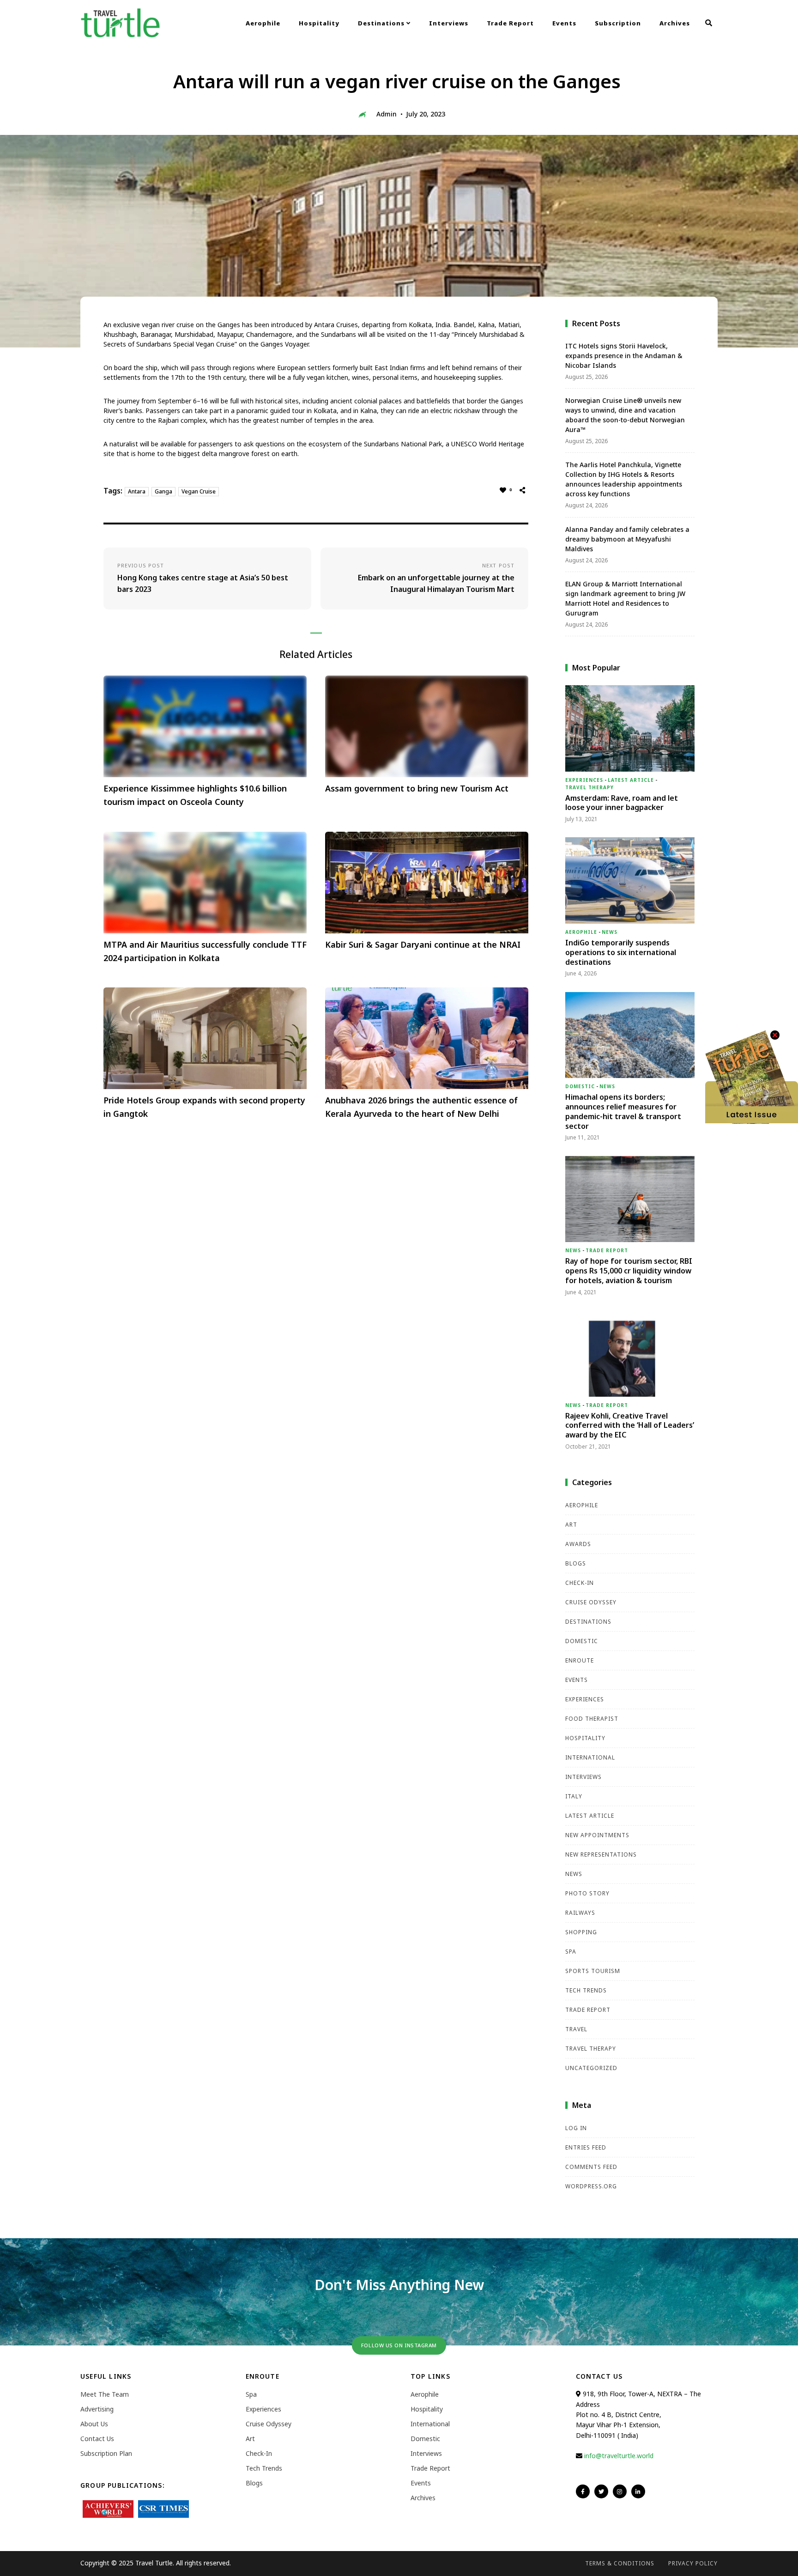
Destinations (382, 23)
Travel (576, 2029)
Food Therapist (592, 1719)
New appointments (597, 1835)
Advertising (97, 2409)
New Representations (601, 1854)
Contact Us (97, 2439)
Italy (574, 1796)
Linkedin (638, 2491)
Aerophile (263, 23)
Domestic (580, 1086)
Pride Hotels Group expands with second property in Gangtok (204, 1107)
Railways (580, 1913)
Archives (675, 23)
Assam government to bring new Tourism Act (417, 788)
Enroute (580, 1660)
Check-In (580, 1583)
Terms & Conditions (620, 2563)
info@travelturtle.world (619, 2456)
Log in (576, 2128)
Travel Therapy (589, 787)
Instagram (620, 2491)
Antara (137, 491)
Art (571, 1525)
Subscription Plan (106, 2453)
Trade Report (510, 23)
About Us (94, 2424)
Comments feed (591, 2167)
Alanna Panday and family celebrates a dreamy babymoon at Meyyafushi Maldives (627, 539)
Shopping (581, 1932)
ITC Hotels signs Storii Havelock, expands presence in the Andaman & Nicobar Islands (624, 356)
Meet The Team (105, 2394)
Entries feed (586, 2147)
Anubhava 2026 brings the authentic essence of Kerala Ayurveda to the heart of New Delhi (421, 1107)
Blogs (576, 1563)
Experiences (584, 780)
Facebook (583, 2491)
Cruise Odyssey (591, 1602)
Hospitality (319, 23)
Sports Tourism (593, 1971)
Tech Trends (586, 1990)
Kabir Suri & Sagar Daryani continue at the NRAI (423, 944)
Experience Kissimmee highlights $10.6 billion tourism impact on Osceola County (195, 795)
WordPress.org (591, 2186)
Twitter (601, 2491)
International (590, 1757)
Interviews (449, 23)
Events (564, 23)
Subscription (618, 23)
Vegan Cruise (199, 491)
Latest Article (631, 780)
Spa (571, 1952)
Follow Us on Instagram (399, 2345)
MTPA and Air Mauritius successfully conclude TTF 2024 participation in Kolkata (205, 951)
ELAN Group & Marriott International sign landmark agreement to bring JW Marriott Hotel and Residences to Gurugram (625, 598)
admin (387, 114)
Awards (578, 1544)
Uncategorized (591, 2068)
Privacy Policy (693, 2563)
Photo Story (587, 1893)
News (610, 932)
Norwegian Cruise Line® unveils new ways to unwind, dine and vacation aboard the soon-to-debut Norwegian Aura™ (625, 415)
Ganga (163, 491)
